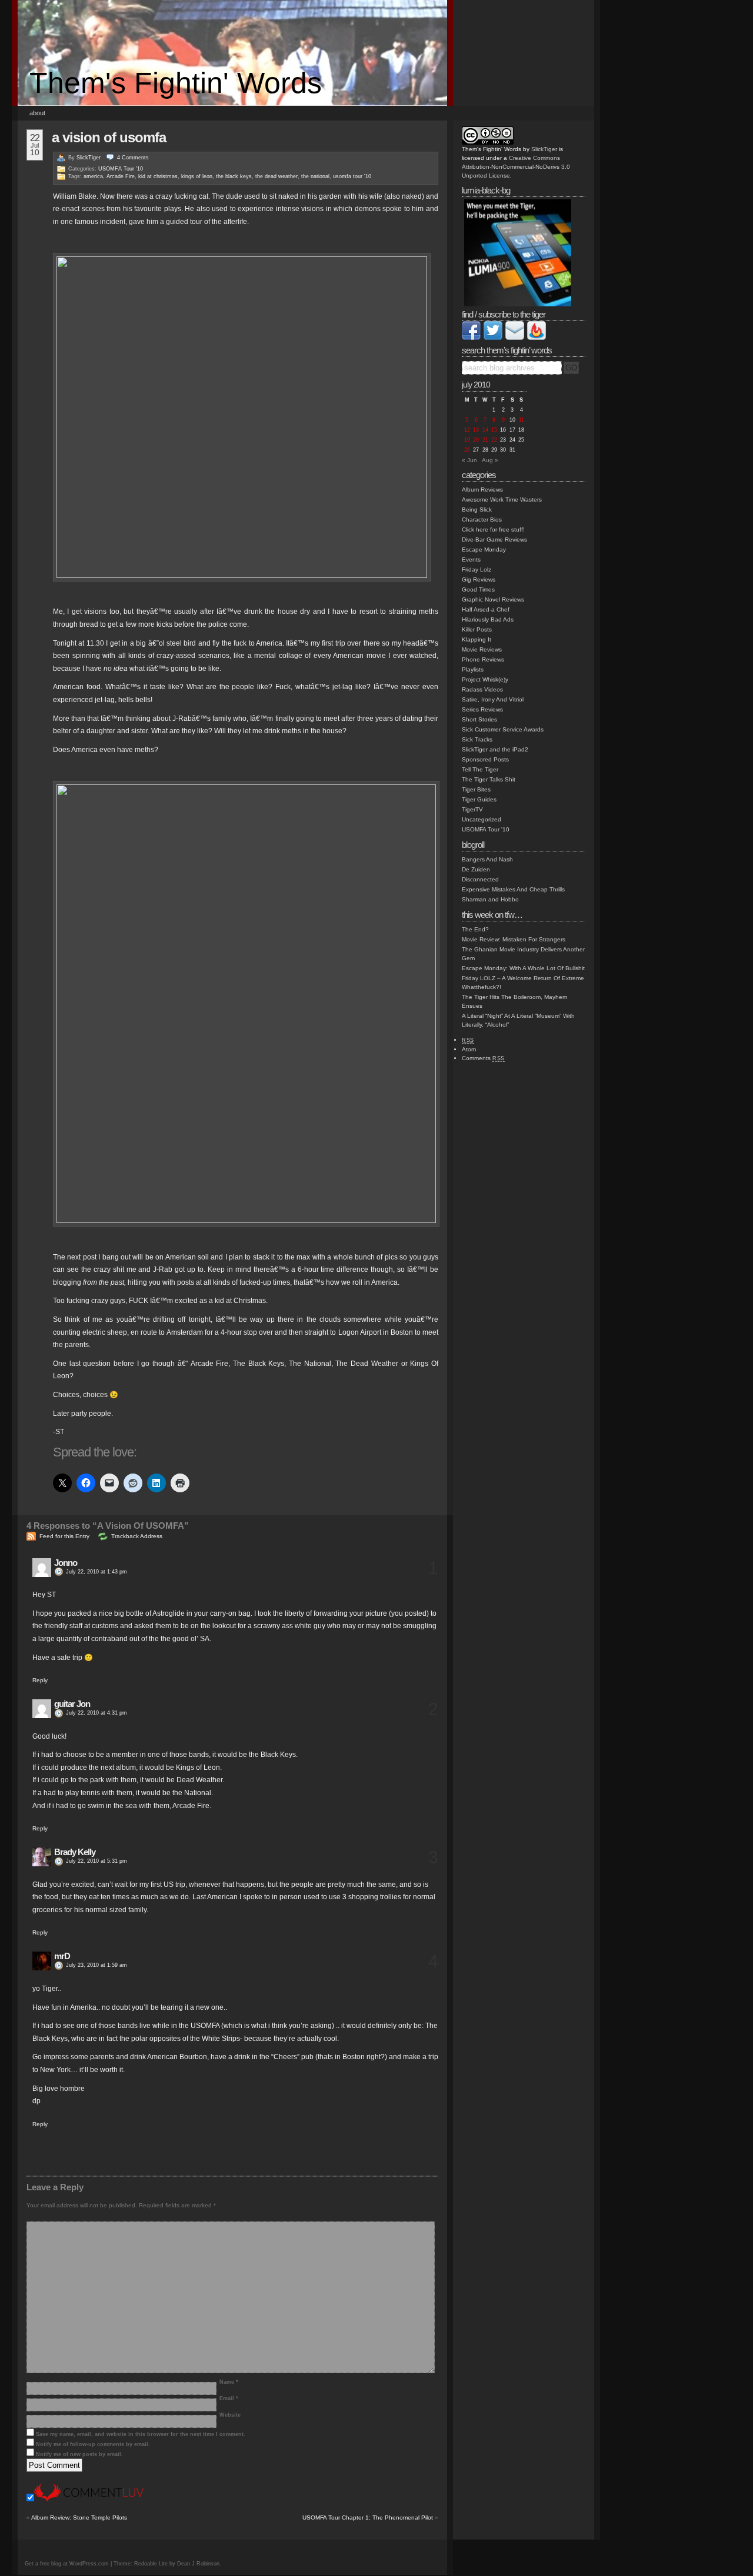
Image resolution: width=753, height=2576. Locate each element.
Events (471, 559)
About (37, 113)
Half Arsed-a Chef (486, 609)
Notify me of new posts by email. (79, 2454)
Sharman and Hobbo (490, 899)
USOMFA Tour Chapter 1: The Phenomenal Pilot (368, 2517)
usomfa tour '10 (352, 176)
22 (494, 440)
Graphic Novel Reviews (493, 599)
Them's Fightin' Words (176, 83)
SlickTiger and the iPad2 (495, 749)
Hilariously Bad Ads (488, 619)
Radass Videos (482, 689)
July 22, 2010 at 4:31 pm (96, 1713)
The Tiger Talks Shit (489, 779)
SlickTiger (89, 158)
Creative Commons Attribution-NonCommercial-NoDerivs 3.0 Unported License (516, 167)
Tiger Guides (479, 799)
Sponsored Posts (485, 759)
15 (494, 430)
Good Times (478, 589)
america (93, 176)
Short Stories (479, 719)
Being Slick (477, 509)
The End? (475, 929)
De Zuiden (476, 869)
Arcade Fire (121, 176)
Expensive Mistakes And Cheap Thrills (513, 889)
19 (467, 440)
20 (476, 440)
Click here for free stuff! (493, 529)
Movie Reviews (482, 649)
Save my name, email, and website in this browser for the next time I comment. (141, 2434)
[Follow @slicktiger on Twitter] (493, 338)
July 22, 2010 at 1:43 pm (96, 1572)
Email (229, 2398)
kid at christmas (158, 176)
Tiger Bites (476, 789)
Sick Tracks (477, 739)
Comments (483, 1058)
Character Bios (482, 519)
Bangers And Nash (487, 859)
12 (467, 430)
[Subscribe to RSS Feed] (537, 338)
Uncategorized (482, 819)
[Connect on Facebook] (471, 338)
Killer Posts (477, 629)
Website (230, 2415)
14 (485, 430)
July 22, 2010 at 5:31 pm (96, 1861)
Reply (40, 1680)
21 (485, 440)
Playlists (473, 669)
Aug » (490, 460)
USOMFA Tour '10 (121, 169)
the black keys (234, 176)
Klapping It (477, 639)
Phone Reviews (483, 659)
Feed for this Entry (64, 1536)
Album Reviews (482, 490)
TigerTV (472, 809)
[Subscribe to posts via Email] (515, 338)
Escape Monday (484, 549)
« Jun (469, 460)
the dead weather (276, 176)
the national (315, 176)
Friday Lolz (477, 569)
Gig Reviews (479, 579)
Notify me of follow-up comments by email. (93, 2444)
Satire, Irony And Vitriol (493, 699)
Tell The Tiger (480, 769)
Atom (469, 1049)
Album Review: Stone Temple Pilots (79, 2517)
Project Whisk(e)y (485, 679)
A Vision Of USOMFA (109, 137)
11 (522, 420)
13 (476, 430)
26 (467, 450)
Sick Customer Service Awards (503, 729)
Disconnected (480, 879)
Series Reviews (482, 709)
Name (229, 2382)
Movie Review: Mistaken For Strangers (514, 939)
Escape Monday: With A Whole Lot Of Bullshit (523, 968)
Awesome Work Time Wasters (502, 500)
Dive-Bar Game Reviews (494, 539)
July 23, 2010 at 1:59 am (96, 1965)
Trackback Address (137, 1536)
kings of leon (197, 176)
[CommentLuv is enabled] (89, 2499)
